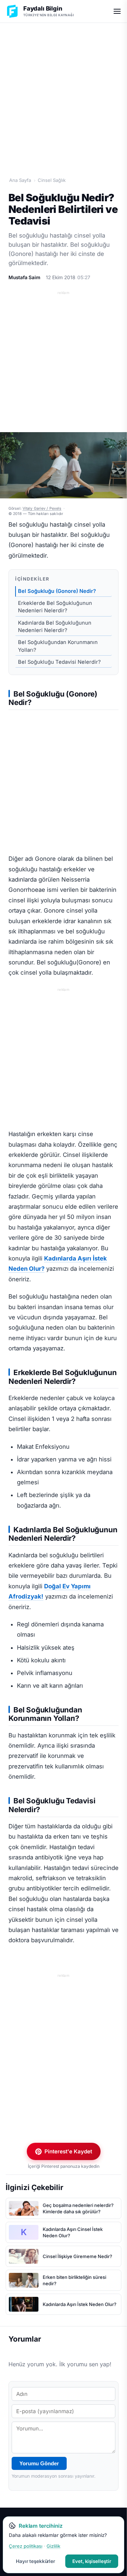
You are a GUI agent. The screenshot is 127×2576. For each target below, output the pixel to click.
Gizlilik (53, 2546)
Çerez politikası (26, 2546)
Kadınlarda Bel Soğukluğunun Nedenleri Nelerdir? (55, 627)
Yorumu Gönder (39, 2463)
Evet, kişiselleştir (92, 2561)
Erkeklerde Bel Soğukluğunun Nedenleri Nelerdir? (55, 607)
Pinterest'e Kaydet (68, 2151)
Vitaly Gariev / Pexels (42, 508)
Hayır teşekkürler (35, 2561)
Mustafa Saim (24, 277)
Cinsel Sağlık (52, 180)
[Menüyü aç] (117, 11)
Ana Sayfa (20, 180)
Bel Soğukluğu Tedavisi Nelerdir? (59, 662)
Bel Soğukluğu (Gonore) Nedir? (57, 591)
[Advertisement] (64, 92)
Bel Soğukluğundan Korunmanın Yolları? (58, 646)
